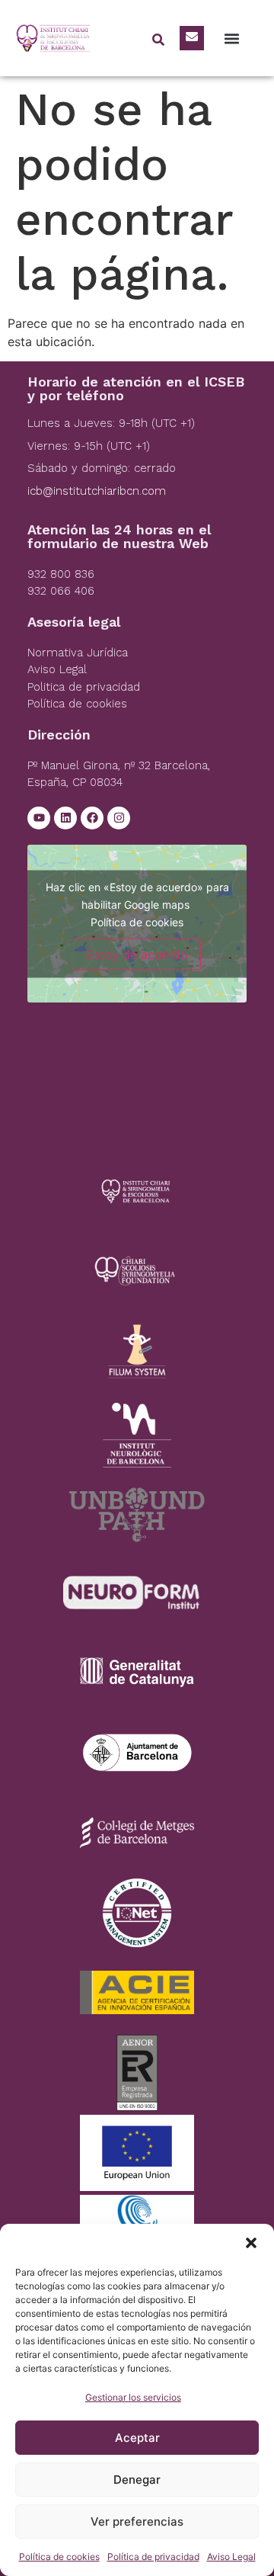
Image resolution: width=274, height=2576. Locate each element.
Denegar (137, 2480)
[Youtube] (39, 818)
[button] (251, 2243)
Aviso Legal (231, 2557)
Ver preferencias (137, 2521)
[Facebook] (92, 818)
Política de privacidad (153, 2557)
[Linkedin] (65, 818)
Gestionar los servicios (133, 2397)
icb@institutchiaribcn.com (97, 491)
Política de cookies (59, 2557)
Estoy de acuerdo (137, 954)
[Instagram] (119, 818)
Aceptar (137, 2438)
